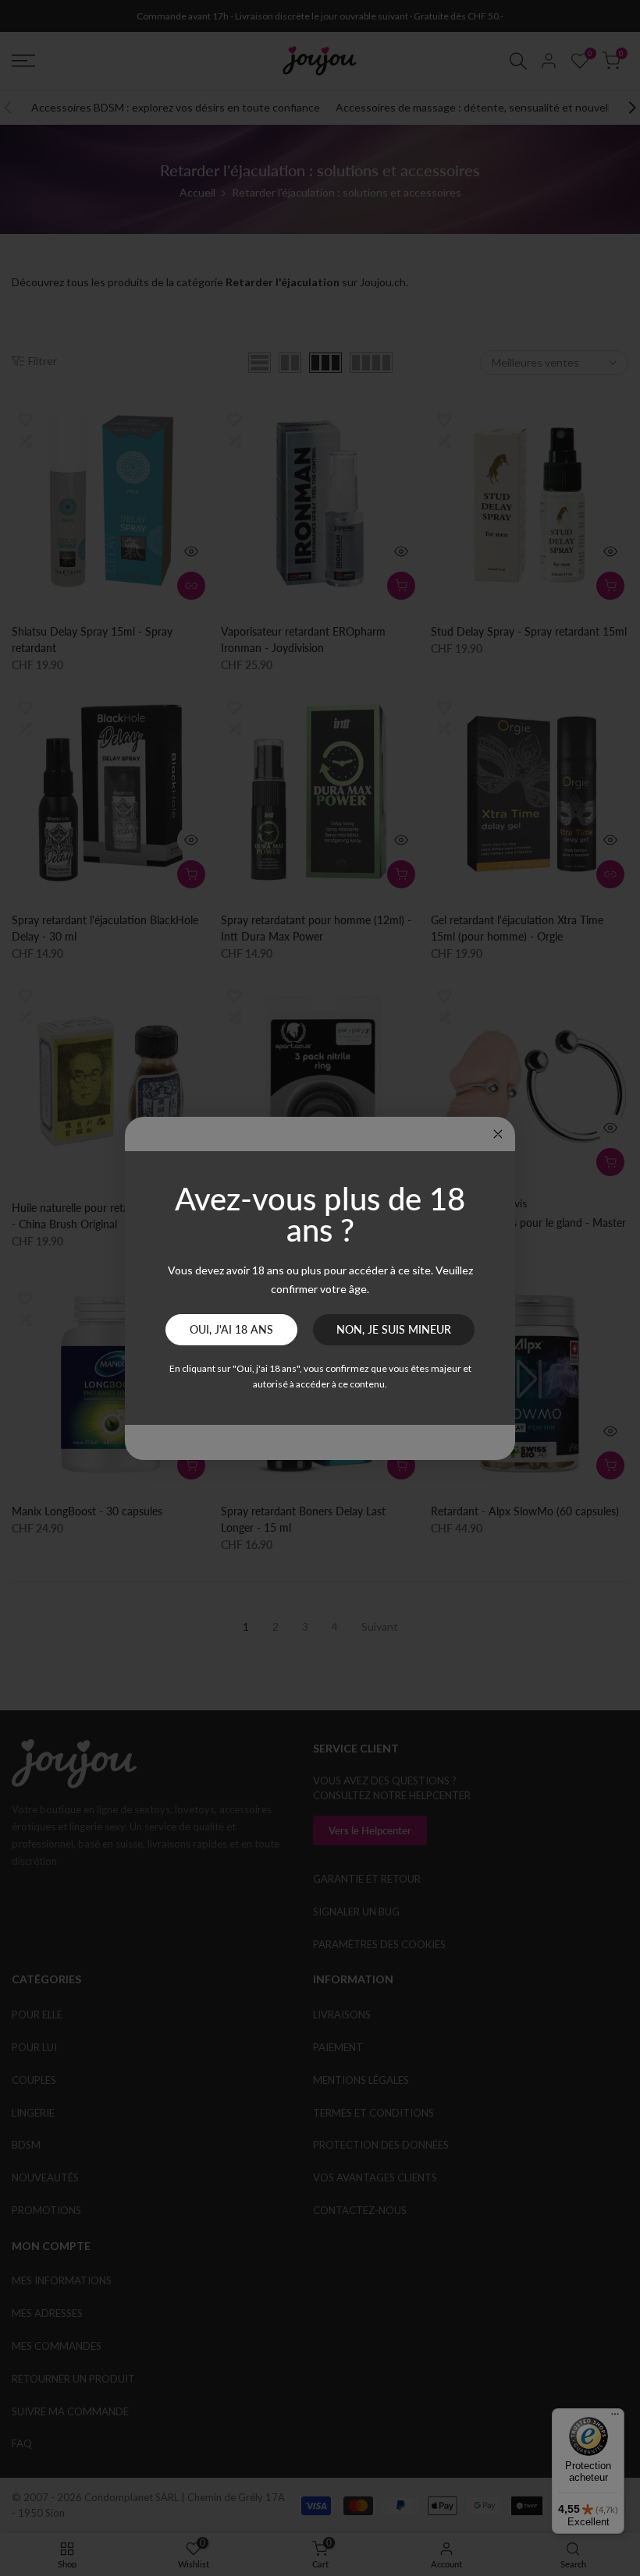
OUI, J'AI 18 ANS (231, 1329)
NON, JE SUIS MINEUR (394, 1329)
